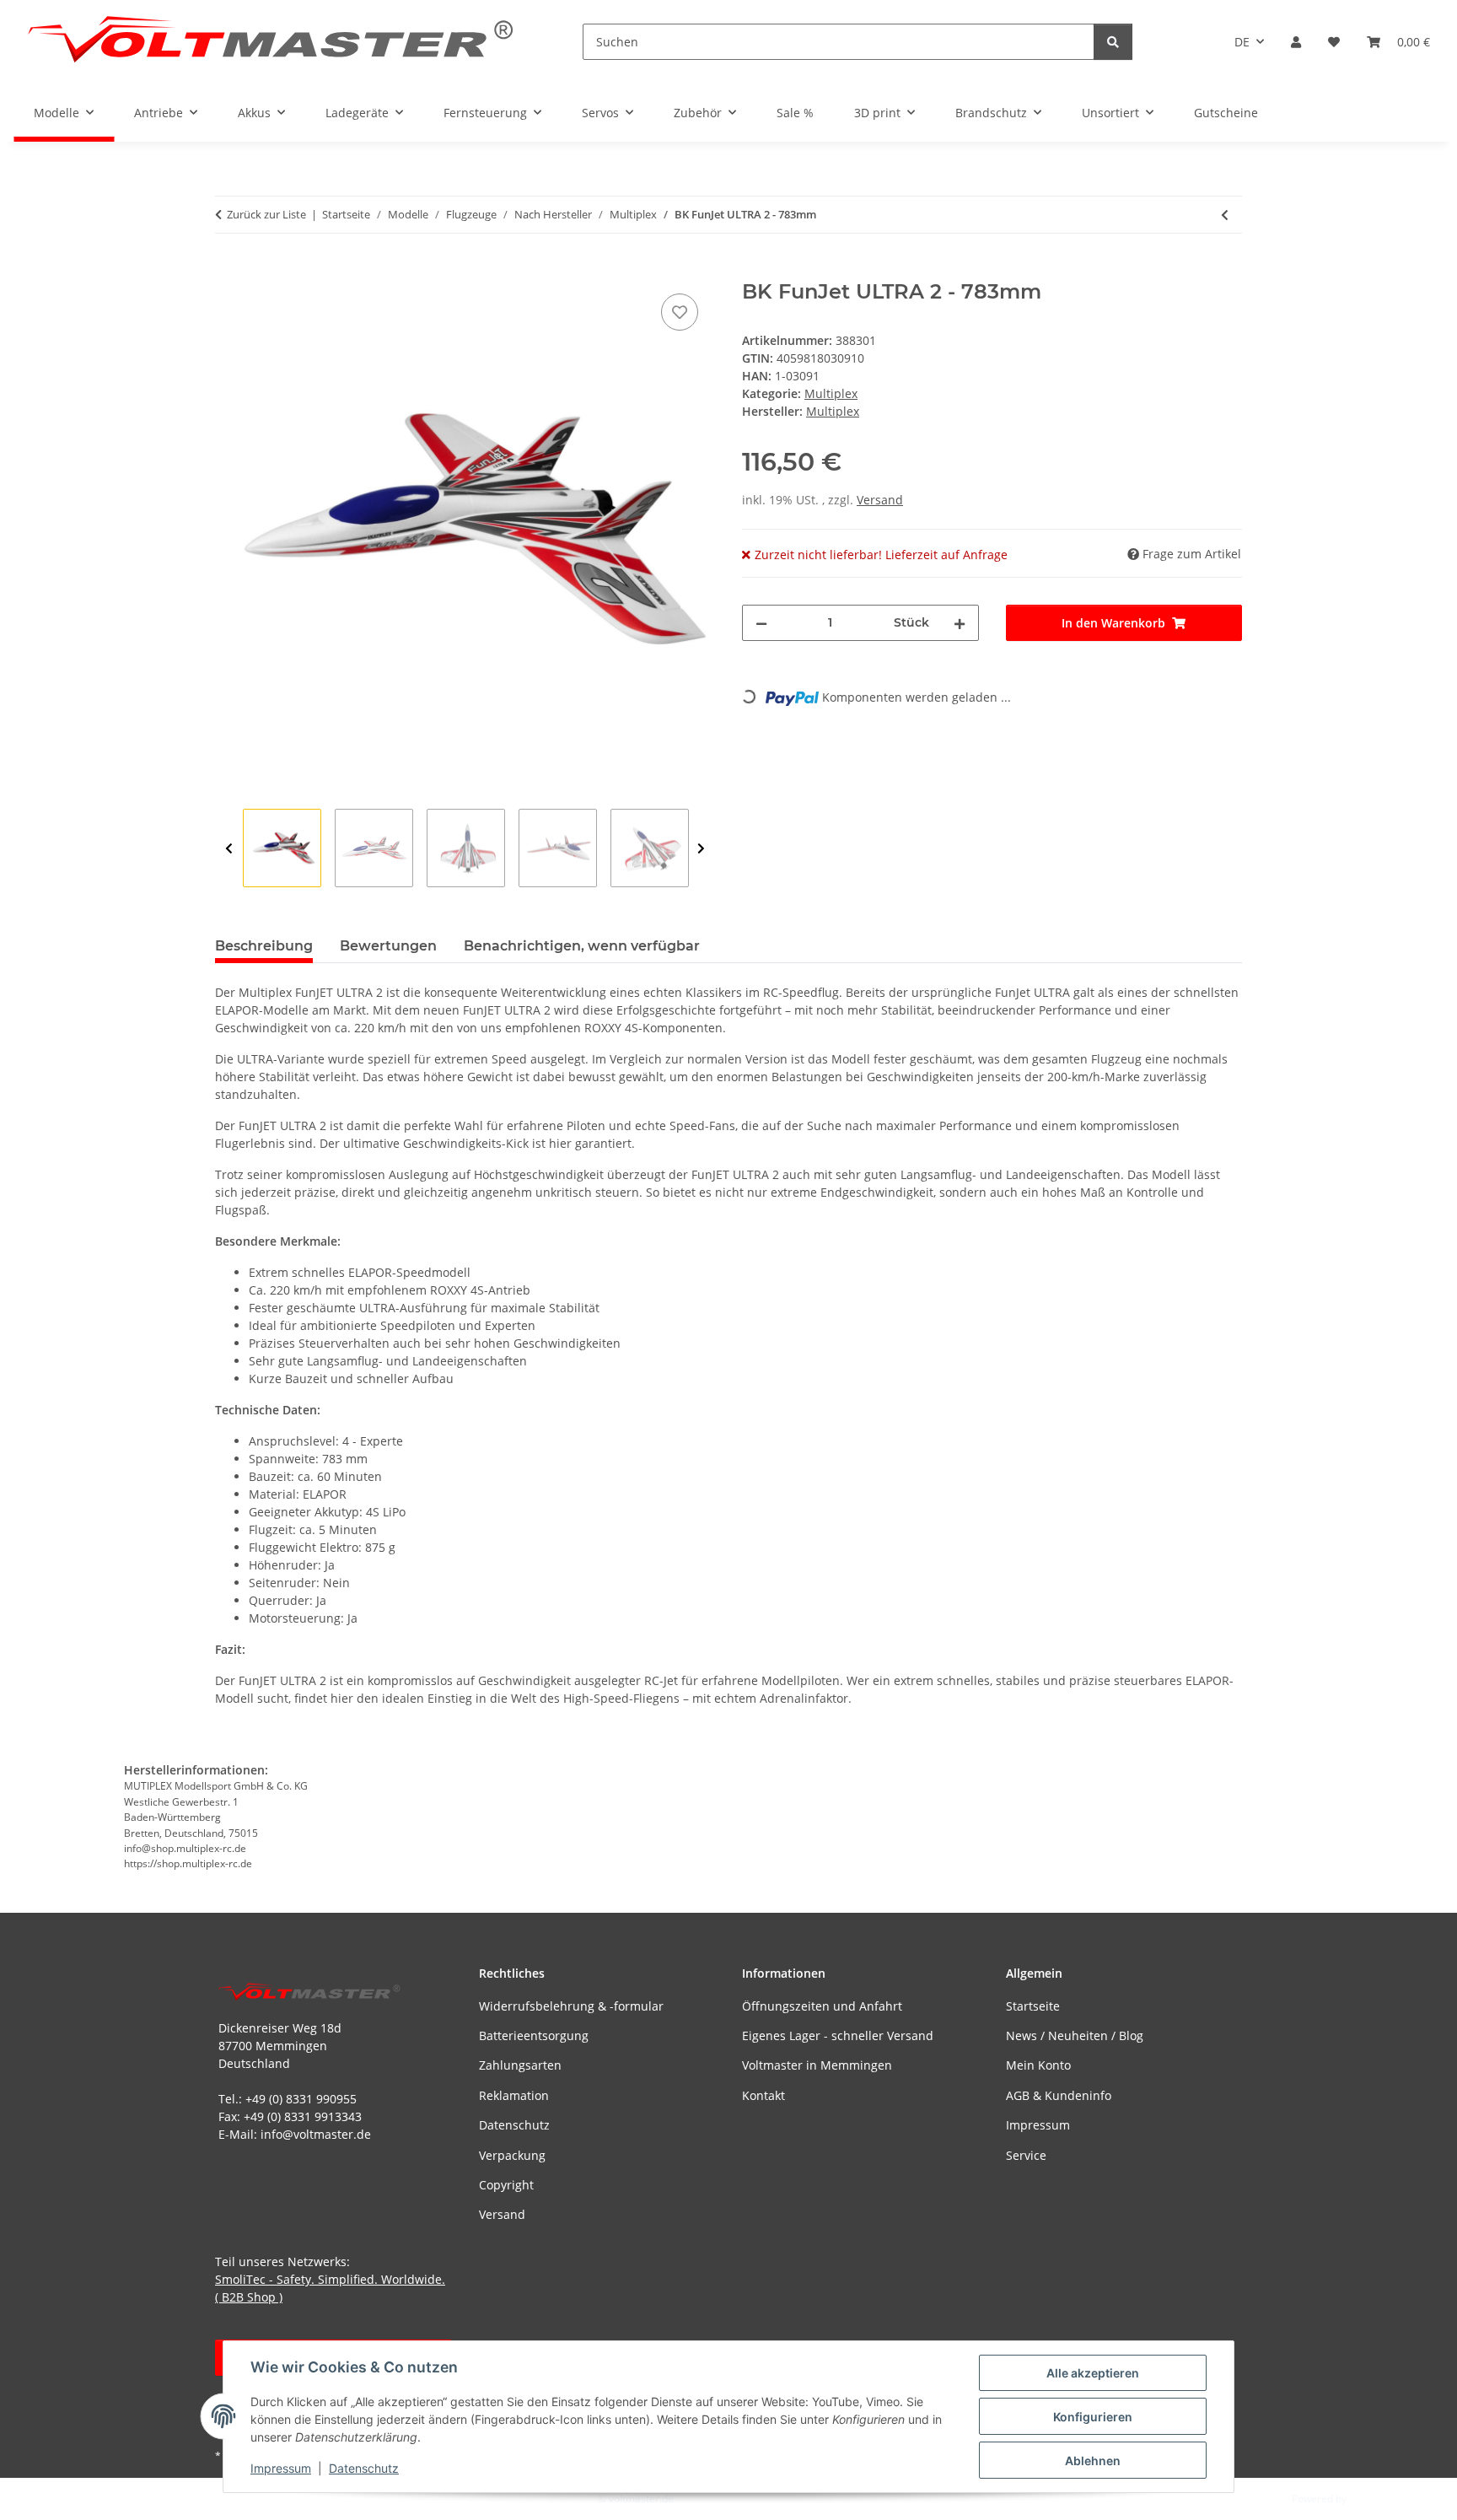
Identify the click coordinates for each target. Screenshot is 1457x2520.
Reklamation (514, 2095)
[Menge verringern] (761, 623)
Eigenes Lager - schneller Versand (838, 2035)
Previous (229, 849)
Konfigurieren (1093, 2417)
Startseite (1033, 2006)
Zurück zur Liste (266, 214)
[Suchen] (1113, 42)
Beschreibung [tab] (264, 946)
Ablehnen (1093, 2461)
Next (701, 849)
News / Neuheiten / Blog (1075, 2035)
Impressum (281, 2468)
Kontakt (763, 2095)
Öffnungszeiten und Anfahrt (822, 2006)
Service (1026, 2155)
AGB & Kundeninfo (1059, 2095)
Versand (880, 500)
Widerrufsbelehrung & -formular (571, 2006)
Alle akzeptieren (1093, 2373)
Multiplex (831, 393)
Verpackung (512, 2155)
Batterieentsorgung (534, 2035)
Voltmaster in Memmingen (817, 2065)
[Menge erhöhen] (960, 623)
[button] (1296, 42)
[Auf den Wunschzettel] (680, 312)
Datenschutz (364, 2468)
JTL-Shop (1369, 2498)
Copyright (506, 2185)
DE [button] (1242, 42)
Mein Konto (1038, 2065)
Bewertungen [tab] (388, 946)
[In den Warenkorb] (228, 271)
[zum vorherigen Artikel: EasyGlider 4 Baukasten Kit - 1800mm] (1225, 215)
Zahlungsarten (520, 2065)
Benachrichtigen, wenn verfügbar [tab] (582, 946)
